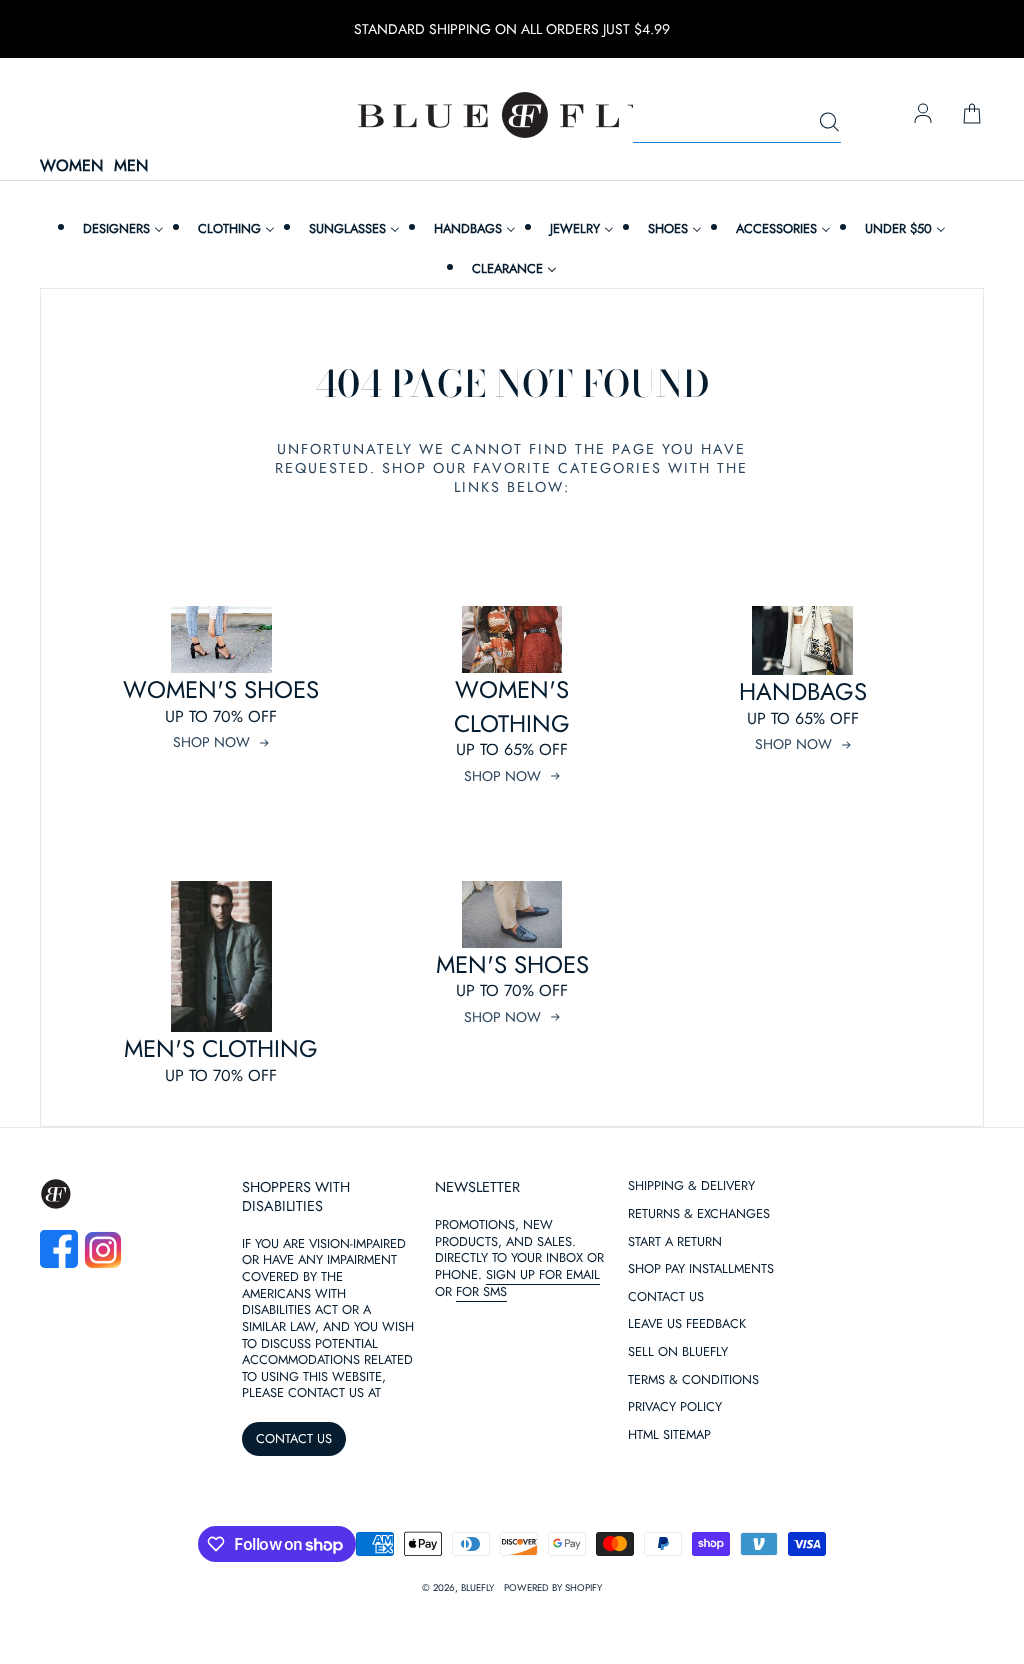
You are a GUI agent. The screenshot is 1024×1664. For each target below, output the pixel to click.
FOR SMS (481, 1291)
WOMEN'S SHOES (221, 689)
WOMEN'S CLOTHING (512, 706)
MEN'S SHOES (512, 964)
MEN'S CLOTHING (221, 1048)
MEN (131, 166)
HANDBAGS (803, 691)
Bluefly (477, 1588)
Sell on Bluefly (678, 1352)
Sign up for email (543, 1274)
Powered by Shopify (553, 1588)
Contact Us (666, 1297)
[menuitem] (121, 228)
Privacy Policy (675, 1407)
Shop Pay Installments (701, 1269)
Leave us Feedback (687, 1324)
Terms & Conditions (693, 1380)
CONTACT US (294, 1438)
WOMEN (71, 166)
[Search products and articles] (829, 123)
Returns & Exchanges (699, 1214)
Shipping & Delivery (691, 1186)
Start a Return (675, 1242)
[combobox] (737, 123)
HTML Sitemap (669, 1435)
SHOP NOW (211, 742)
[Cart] (972, 115)
